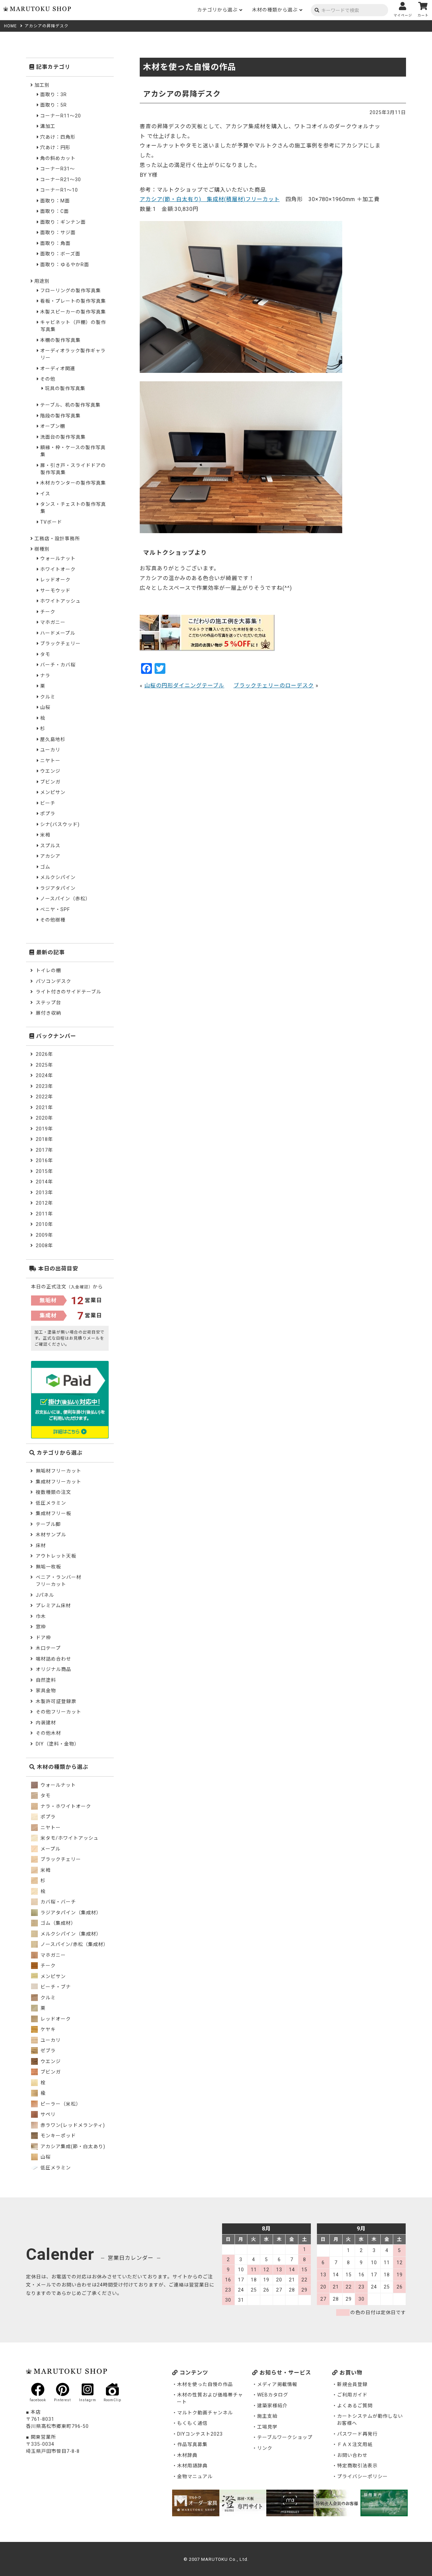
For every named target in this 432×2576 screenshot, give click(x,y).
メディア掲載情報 (277, 2384)
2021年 (44, 1107)
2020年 (44, 1118)
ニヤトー (50, 761)
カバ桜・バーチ (58, 1902)
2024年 (44, 1075)
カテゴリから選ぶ (217, 10)
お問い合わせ (352, 2455)
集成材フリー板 (53, 1513)
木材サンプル (51, 1535)
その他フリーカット (59, 1712)
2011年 (44, 1214)
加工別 (42, 85)
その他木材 (48, 1733)
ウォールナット (58, 558)
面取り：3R (53, 94)
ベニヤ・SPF (55, 909)
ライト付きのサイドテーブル (69, 992)
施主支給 (267, 2416)
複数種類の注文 (53, 1492)
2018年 (44, 1139)
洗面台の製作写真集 (63, 437)
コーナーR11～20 (61, 116)
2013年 (44, 1193)
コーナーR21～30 (61, 180)
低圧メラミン (51, 1503)
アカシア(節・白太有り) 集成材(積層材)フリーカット (210, 199)
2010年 (44, 1224)
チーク (48, 612)
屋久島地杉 (53, 739)
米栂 (45, 835)
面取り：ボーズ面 (60, 254)
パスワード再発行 (357, 2434)
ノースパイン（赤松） (65, 899)
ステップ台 (48, 1003)
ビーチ (48, 803)
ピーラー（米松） (60, 2104)
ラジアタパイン (58, 888)
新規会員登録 (352, 2384)
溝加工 (48, 126)
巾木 (41, 1616)
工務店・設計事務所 (57, 539)
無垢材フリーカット (59, 1471)
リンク (265, 2448)
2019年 (44, 1129)
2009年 (44, 1235)
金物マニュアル (195, 2476)
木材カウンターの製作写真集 (73, 483)
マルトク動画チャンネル (205, 2413)
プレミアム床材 (53, 1606)
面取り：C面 (55, 211)
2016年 (44, 1160)
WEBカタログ (273, 2395)
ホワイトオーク (58, 569)
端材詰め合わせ (53, 1659)
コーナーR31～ (58, 169)
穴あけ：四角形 (58, 137)
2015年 (44, 1171)
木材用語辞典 (192, 2466)
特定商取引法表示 (357, 2466)
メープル (50, 1849)
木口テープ (48, 1648)
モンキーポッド (58, 2136)
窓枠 (41, 1627)
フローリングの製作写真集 (71, 291)
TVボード (51, 522)
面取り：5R (53, 105)
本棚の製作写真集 (60, 340)
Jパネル (45, 1595)
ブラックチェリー (60, 643)
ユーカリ (50, 750)
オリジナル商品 (53, 1669)
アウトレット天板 (56, 1556)
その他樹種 (53, 920)
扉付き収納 (48, 1013)
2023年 (44, 1086)
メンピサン (53, 792)
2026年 (44, 1054)
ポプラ (48, 814)
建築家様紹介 (272, 2406)
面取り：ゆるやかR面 (65, 265)
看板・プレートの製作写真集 (73, 301)
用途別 (42, 281)
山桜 (45, 707)
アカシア (50, 856)
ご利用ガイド (352, 2395)
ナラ (45, 676)
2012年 (44, 1203)
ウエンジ (50, 771)
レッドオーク (55, 580)
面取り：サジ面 (58, 232)
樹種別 (42, 549)
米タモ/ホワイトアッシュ (69, 1838)
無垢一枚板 (48, 1567)
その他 (48, 379)
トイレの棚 (48, 970)
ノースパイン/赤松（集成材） (74, 1944)
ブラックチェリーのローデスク (274, 686)
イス (45, 494)
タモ (45, 654)
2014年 (44, 1182)
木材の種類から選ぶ (275, 10)
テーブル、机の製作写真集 (70, 405)
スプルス (50, 846)
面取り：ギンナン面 (63, 222)
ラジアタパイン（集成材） (70, 1913)
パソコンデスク (53, 981)
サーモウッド (55, 591)
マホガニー (53, 622)
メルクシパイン (58, 877)
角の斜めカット (58, 158)
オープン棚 (53, 426)
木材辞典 (187, 2455)
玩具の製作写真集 (65, 388)
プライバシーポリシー (362, 2476)
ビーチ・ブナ (55, 1987)
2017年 (44, 1150)
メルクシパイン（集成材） (70, 1934)
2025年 (44, 1065)
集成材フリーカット (59, 1482)
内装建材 (46, 1723)
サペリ (47, 2114)
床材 (41, 1545)
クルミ (48, 697)
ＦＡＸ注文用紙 (355, 2444)
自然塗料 (46, 1680)
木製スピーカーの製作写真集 (73, 312)
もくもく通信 (192, 2423)
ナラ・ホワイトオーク (65, 1806)
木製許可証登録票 (56, 1701)
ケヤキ (47, 2029)
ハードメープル (58, 633)
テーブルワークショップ (285, 2437)
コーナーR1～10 (59, 190)
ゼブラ (47, 2051)
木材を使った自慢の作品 (205, 2384)
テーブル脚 (48, 1524)
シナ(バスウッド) (60, 824)
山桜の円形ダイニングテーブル (184, 686)
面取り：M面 (55, 201)
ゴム (45, 867)
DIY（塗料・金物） (58, 1744)
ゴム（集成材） (58, 1923)
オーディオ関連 (58, 368)
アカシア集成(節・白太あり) (72, 2146)
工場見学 (267, 2427)
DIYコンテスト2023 (200, 2434)
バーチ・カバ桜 (58, 665)
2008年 (44, 1245)
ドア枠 (43, 1638)
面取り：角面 (55, 243)
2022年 (44, 1097)
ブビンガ (50, 782)
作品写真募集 (192, 2444)
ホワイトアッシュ (60, 601)
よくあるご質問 (355, 2406)
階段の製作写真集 (60, 416)
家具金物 (46, 1691)
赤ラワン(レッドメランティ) (72, 2125)
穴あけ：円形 (55, 147)
